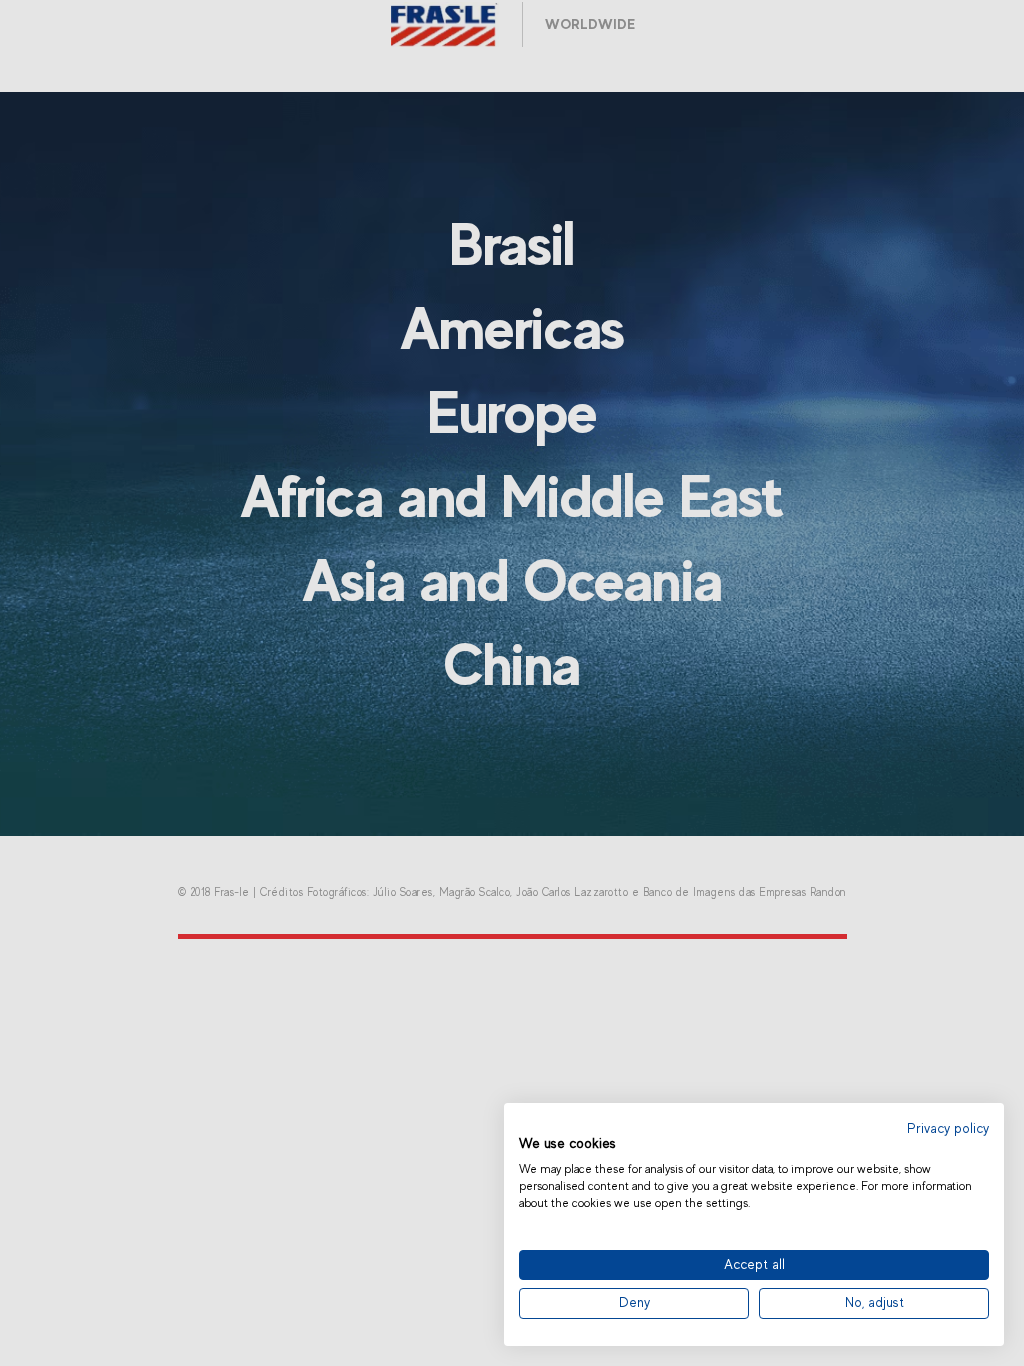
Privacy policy (948, 1128)
